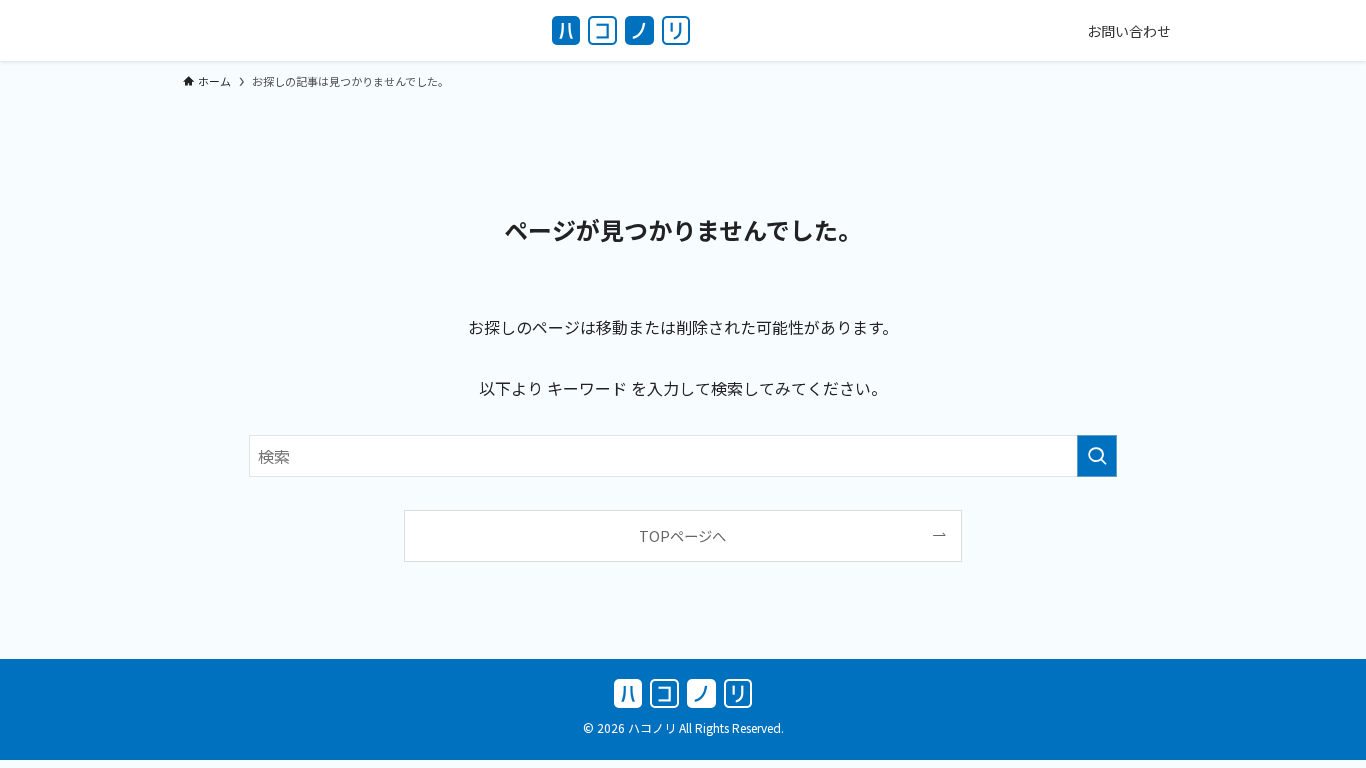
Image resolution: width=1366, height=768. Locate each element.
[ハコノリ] (621, 30)
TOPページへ (682, 535)
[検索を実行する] (1097, 456)
